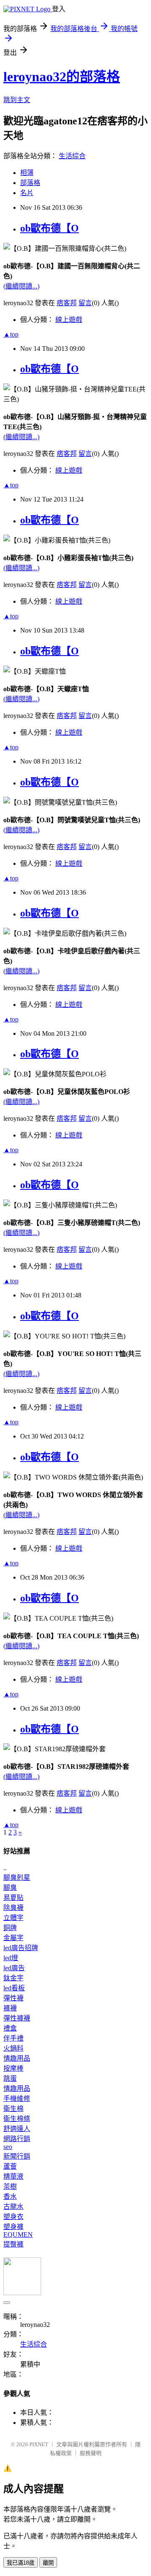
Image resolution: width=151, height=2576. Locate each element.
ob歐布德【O (49, 228)
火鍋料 (13, 2048)
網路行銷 (17, 2139)
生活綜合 (72, 156)
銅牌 (10, 1928)
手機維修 (17, 2099)
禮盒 (10, 2028)
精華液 (13, 2176)
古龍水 (13, 2207)
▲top (11, 334)
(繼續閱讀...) (21, 286)
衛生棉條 (17, 2119)
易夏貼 (13, 1898)
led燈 (11, 1958)
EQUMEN (18, 2235)
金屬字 (13, 1938)
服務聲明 (91, 2453)
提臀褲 (13, 2244)
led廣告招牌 (21, 1948)
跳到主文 (17, 100)
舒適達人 (17, 2129)
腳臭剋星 (17, 1877)
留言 (85, 303)
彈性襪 (13, 1998)
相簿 (27, 173)
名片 (27, 193)
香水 (10, 2196)
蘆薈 (10, 2166)
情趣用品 (17, 2058)
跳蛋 (10, 2078)
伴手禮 (13, 2038)
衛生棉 (13, 2109)
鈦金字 (13, 1978)
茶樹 (10, 2186)
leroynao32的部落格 (62, 77)
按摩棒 (13, 2068)
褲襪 (10, 2008)
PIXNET (39, 2444)
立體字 (13, 1918)
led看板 (14, 1988)
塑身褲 (13, 2227)
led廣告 (14, 1968)
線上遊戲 (69, 320)
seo (8, 2147)
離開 (48, 2563)
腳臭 (10, 1888)
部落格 (30, 183)
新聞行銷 (17, 2156)
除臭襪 (13, 1908)
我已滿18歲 (21, 2563)
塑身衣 (13, 2217)
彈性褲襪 (17, 2018)
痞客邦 (67, 303)
